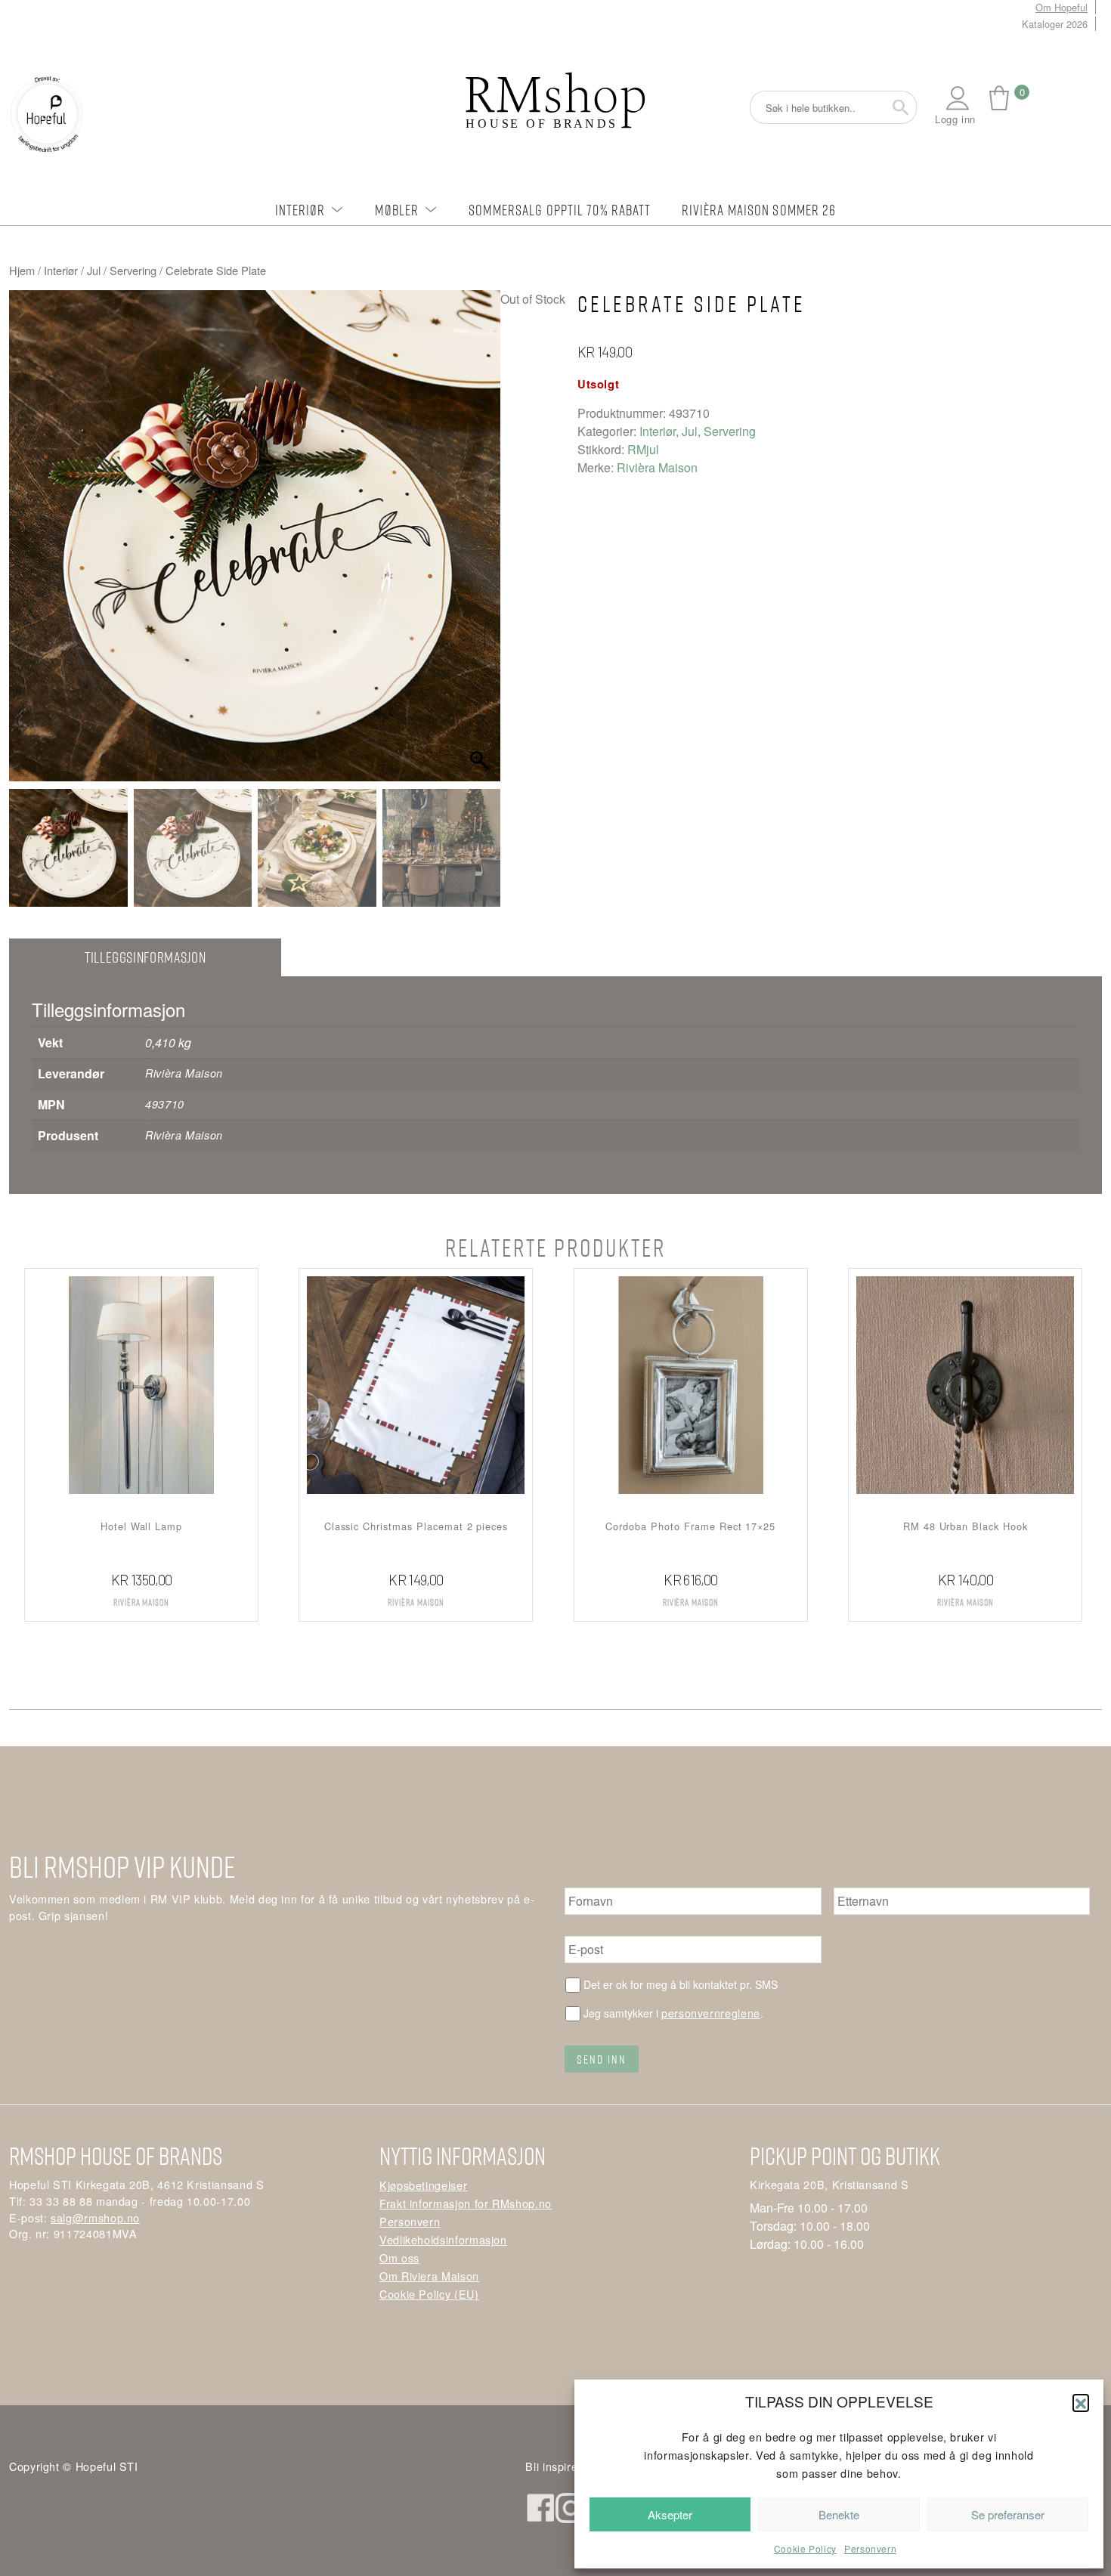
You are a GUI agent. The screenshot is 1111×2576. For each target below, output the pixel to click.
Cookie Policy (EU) (429, 2294)
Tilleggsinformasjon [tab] (145, 957)
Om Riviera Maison (429, 2276)
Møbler (397, 210)
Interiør (300, 210)
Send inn (602, 2059)
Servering (133, 270)
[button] (1081, 2402)
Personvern (870, 2548)
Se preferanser (1008, 2514)
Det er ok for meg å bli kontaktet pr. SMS (681, 1984)
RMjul (643, 449)
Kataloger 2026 (1055, 24)
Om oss (399, 2257)
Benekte (839, 2514)
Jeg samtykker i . (673, 2013)
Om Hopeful (1061, 7)
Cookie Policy (805, 2548)
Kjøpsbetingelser (423, 2185)
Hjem (22, 270)
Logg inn (955, 119)
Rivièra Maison (657, 467)
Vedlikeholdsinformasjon (443, 2239)
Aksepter (670, 2514)
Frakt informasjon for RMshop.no (466, 2203)
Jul (94, 270)
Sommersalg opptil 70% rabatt (560, 210)
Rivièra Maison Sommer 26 (759, 210)
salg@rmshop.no (95, 2217)
